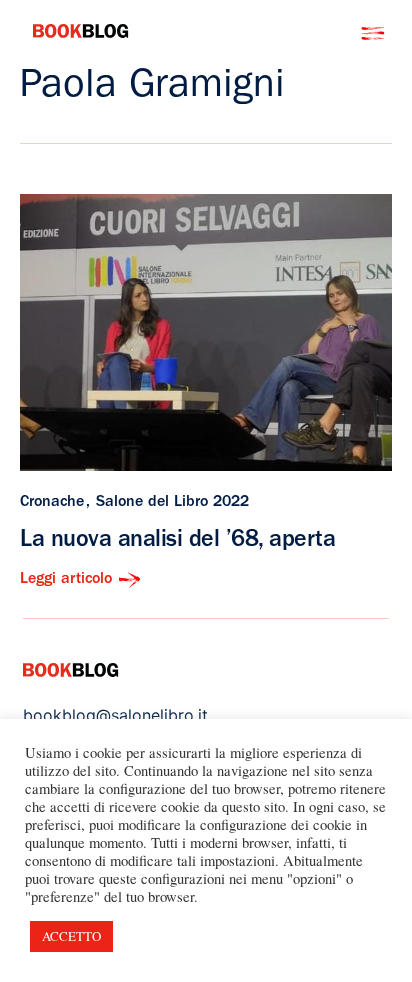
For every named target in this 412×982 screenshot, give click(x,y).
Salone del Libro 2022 (172, 503)
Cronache (52, 503)
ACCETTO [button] (71, 936)
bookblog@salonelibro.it (115, 715)
